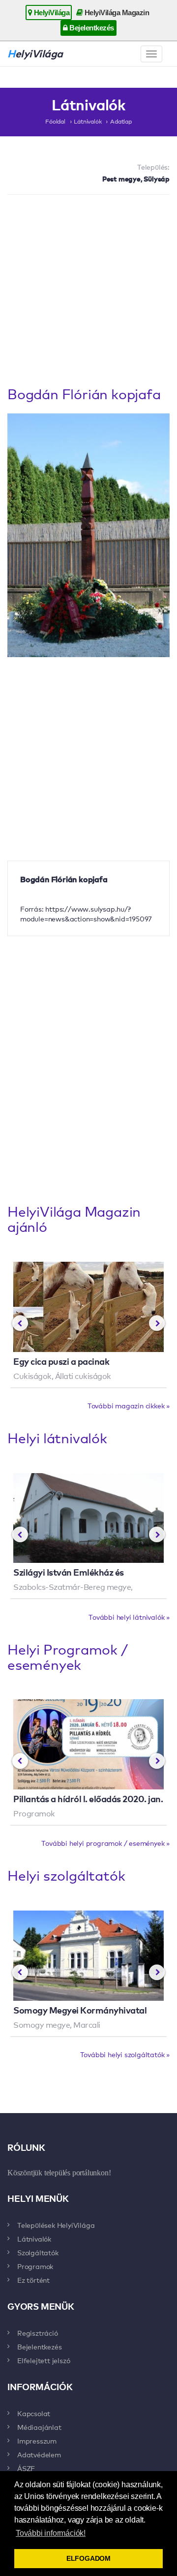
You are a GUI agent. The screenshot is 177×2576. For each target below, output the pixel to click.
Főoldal (55, 121)
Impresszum (37, 2441)
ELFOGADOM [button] (88, 2558)
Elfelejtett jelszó (44, 2360)
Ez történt (33, 2280)
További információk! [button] (51, 2533)
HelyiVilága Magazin (116, 13)
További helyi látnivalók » (129, 1617)
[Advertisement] (88, 293)
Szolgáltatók (38, 2252)
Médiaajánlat (39, 2427)
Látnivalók (88, 121)
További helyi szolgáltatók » (125, 2054)
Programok (35, 2266)
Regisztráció (38, 2333)
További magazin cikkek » (129, 1405)
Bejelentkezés (91, 28)
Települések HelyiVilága (56, 2225)
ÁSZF (26, 2468)
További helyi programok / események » (105, 1843)
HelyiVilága (51, 13)
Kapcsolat (34, 2413)
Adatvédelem (39, 2454)
